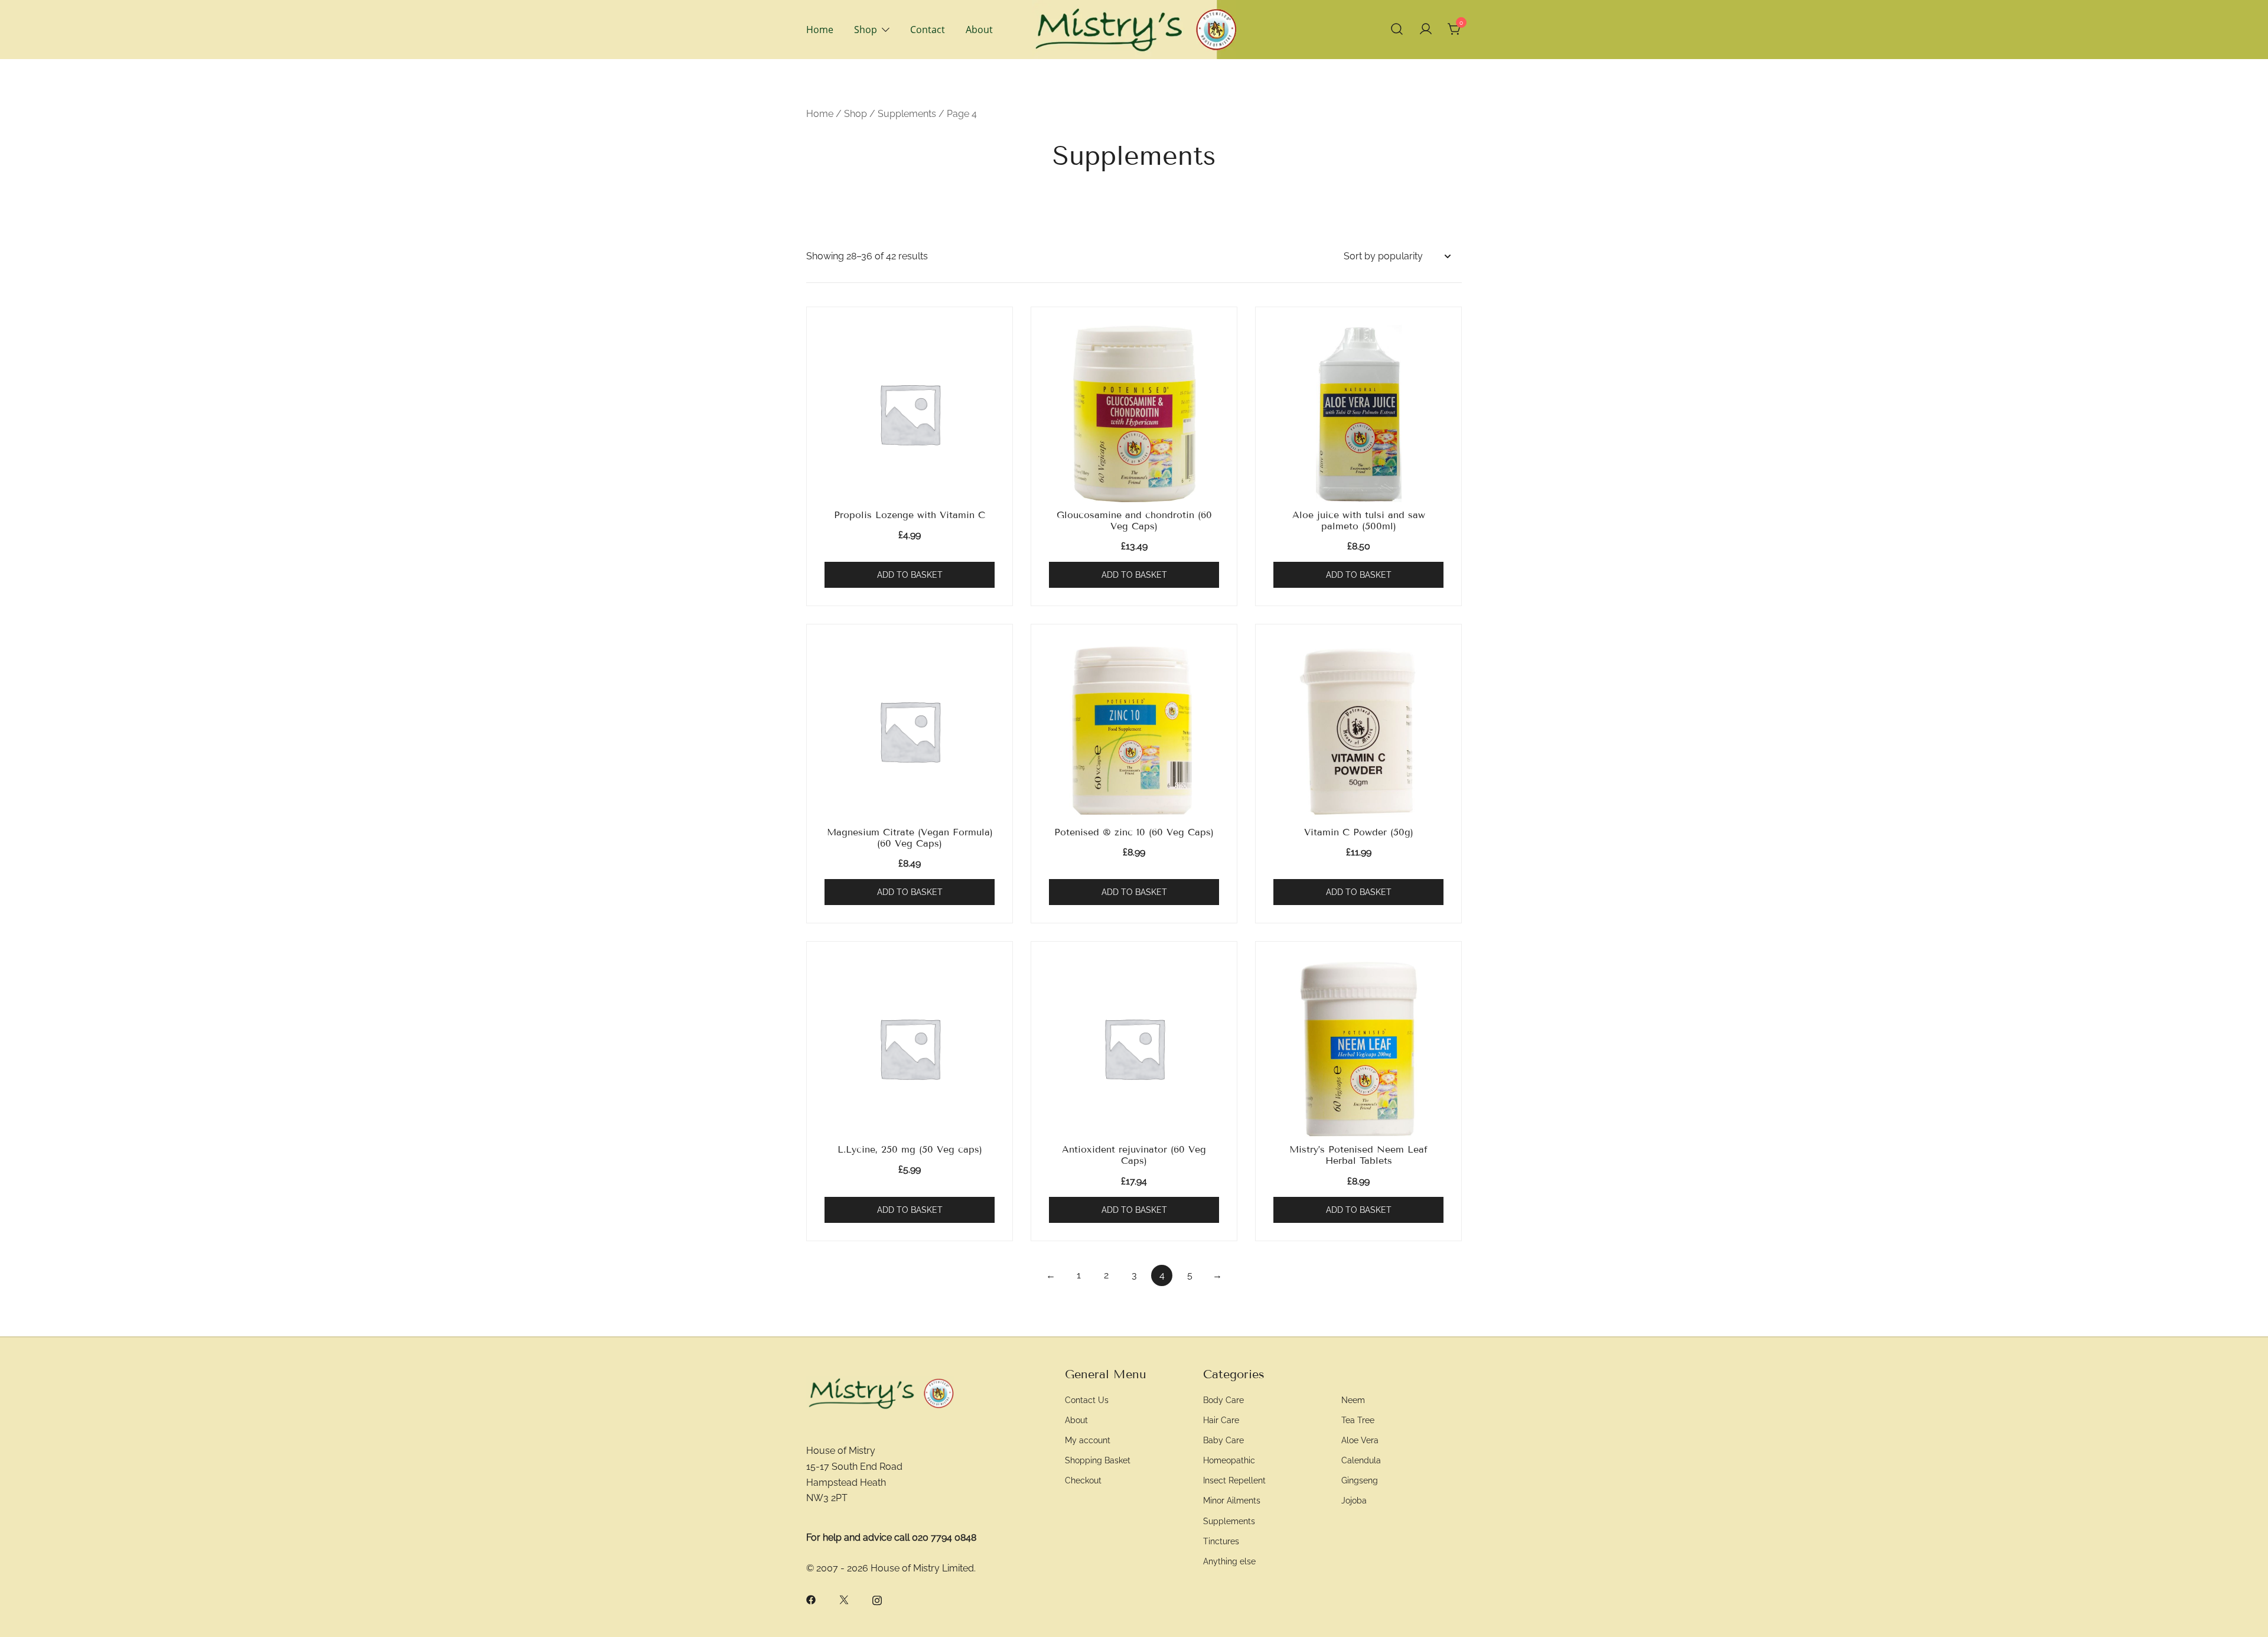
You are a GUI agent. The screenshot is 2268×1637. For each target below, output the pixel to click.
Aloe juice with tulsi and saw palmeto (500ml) (1359, 520)
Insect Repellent (1234, 1480)
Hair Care (1221, 1420)
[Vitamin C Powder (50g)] (1358, 731)
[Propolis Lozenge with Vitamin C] (910, 414)
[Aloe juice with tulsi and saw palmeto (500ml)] (1358, 414)
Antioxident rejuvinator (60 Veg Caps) (1134, 1155)
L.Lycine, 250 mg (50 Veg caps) (910, 1149)
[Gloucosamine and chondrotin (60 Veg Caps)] (1134, 414)
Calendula (1361, 1460)
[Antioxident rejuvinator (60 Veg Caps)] (1134, 1048)
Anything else (1229, 1561)
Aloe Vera (1360, 1440)
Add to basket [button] (910, 575)
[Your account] (1426, 30)
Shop (866, 30)
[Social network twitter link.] (844, 1599)
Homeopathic (1229, 1460)
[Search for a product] (1397, 30)
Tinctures (1221, 1541)
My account (1088, 1440)
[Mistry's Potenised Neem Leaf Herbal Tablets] (1358, 1048)
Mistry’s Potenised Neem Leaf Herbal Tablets (1358, 1155)
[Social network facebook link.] (811, 1599)
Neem (1353, 1400)
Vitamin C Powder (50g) (1359, 832)
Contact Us (1087, 1400)
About (979, 30)
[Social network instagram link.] (877, 1599)
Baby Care (1223, 1440)
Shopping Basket (1098, 1460)
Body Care (1223, 1400)
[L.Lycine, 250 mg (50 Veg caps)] (910, 1048)
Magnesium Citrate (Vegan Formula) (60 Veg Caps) (910, 838)
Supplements (907, 114)
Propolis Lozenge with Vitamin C (910, 515)
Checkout (1083, 1480)
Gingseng (1360, 1480)
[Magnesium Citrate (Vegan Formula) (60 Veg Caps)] (910, 731)
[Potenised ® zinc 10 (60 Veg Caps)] (1134, 731)
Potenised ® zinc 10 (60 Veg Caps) (1134, 832)
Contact (928, 30)
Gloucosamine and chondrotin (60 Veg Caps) (1134, 520)
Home (820, 30)
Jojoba (1354, 1500)
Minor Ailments (1232, 1500)
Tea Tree (1358, 1420)
